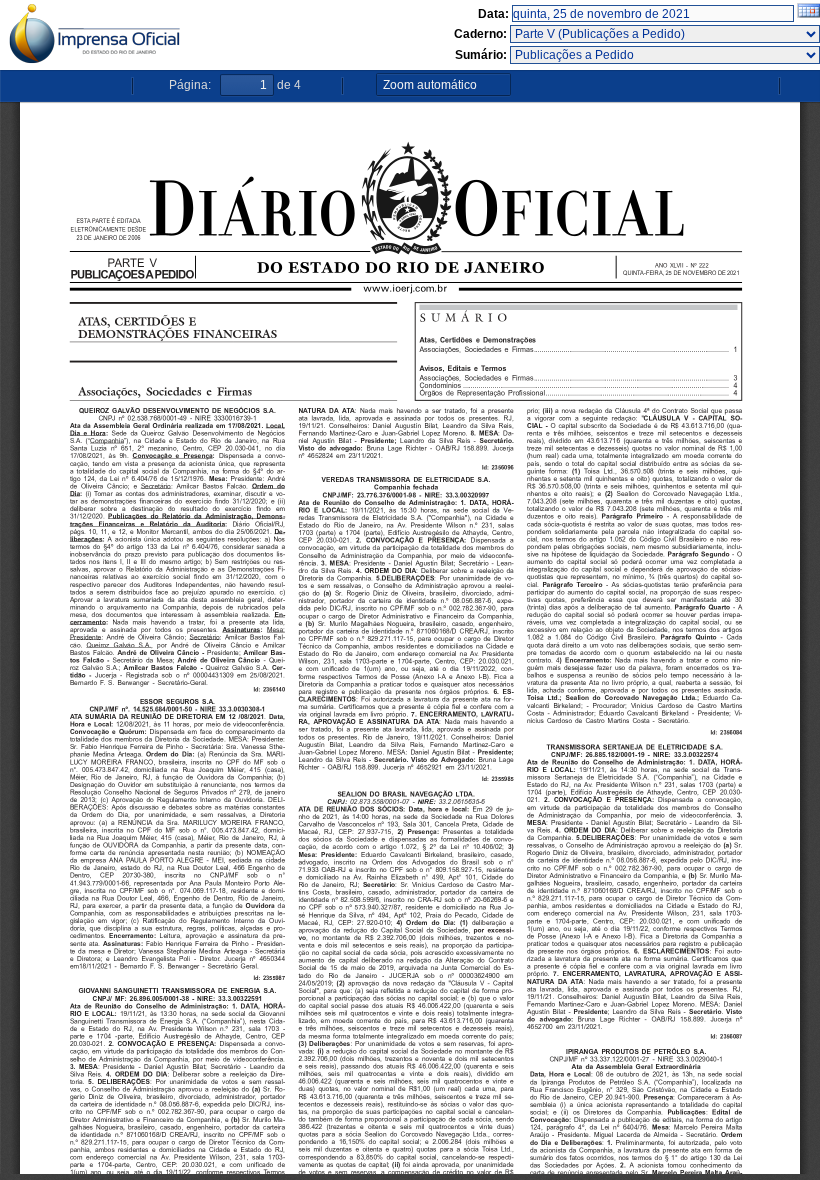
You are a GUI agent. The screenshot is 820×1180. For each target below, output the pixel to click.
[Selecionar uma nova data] (808, 14)
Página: (190, 85)
